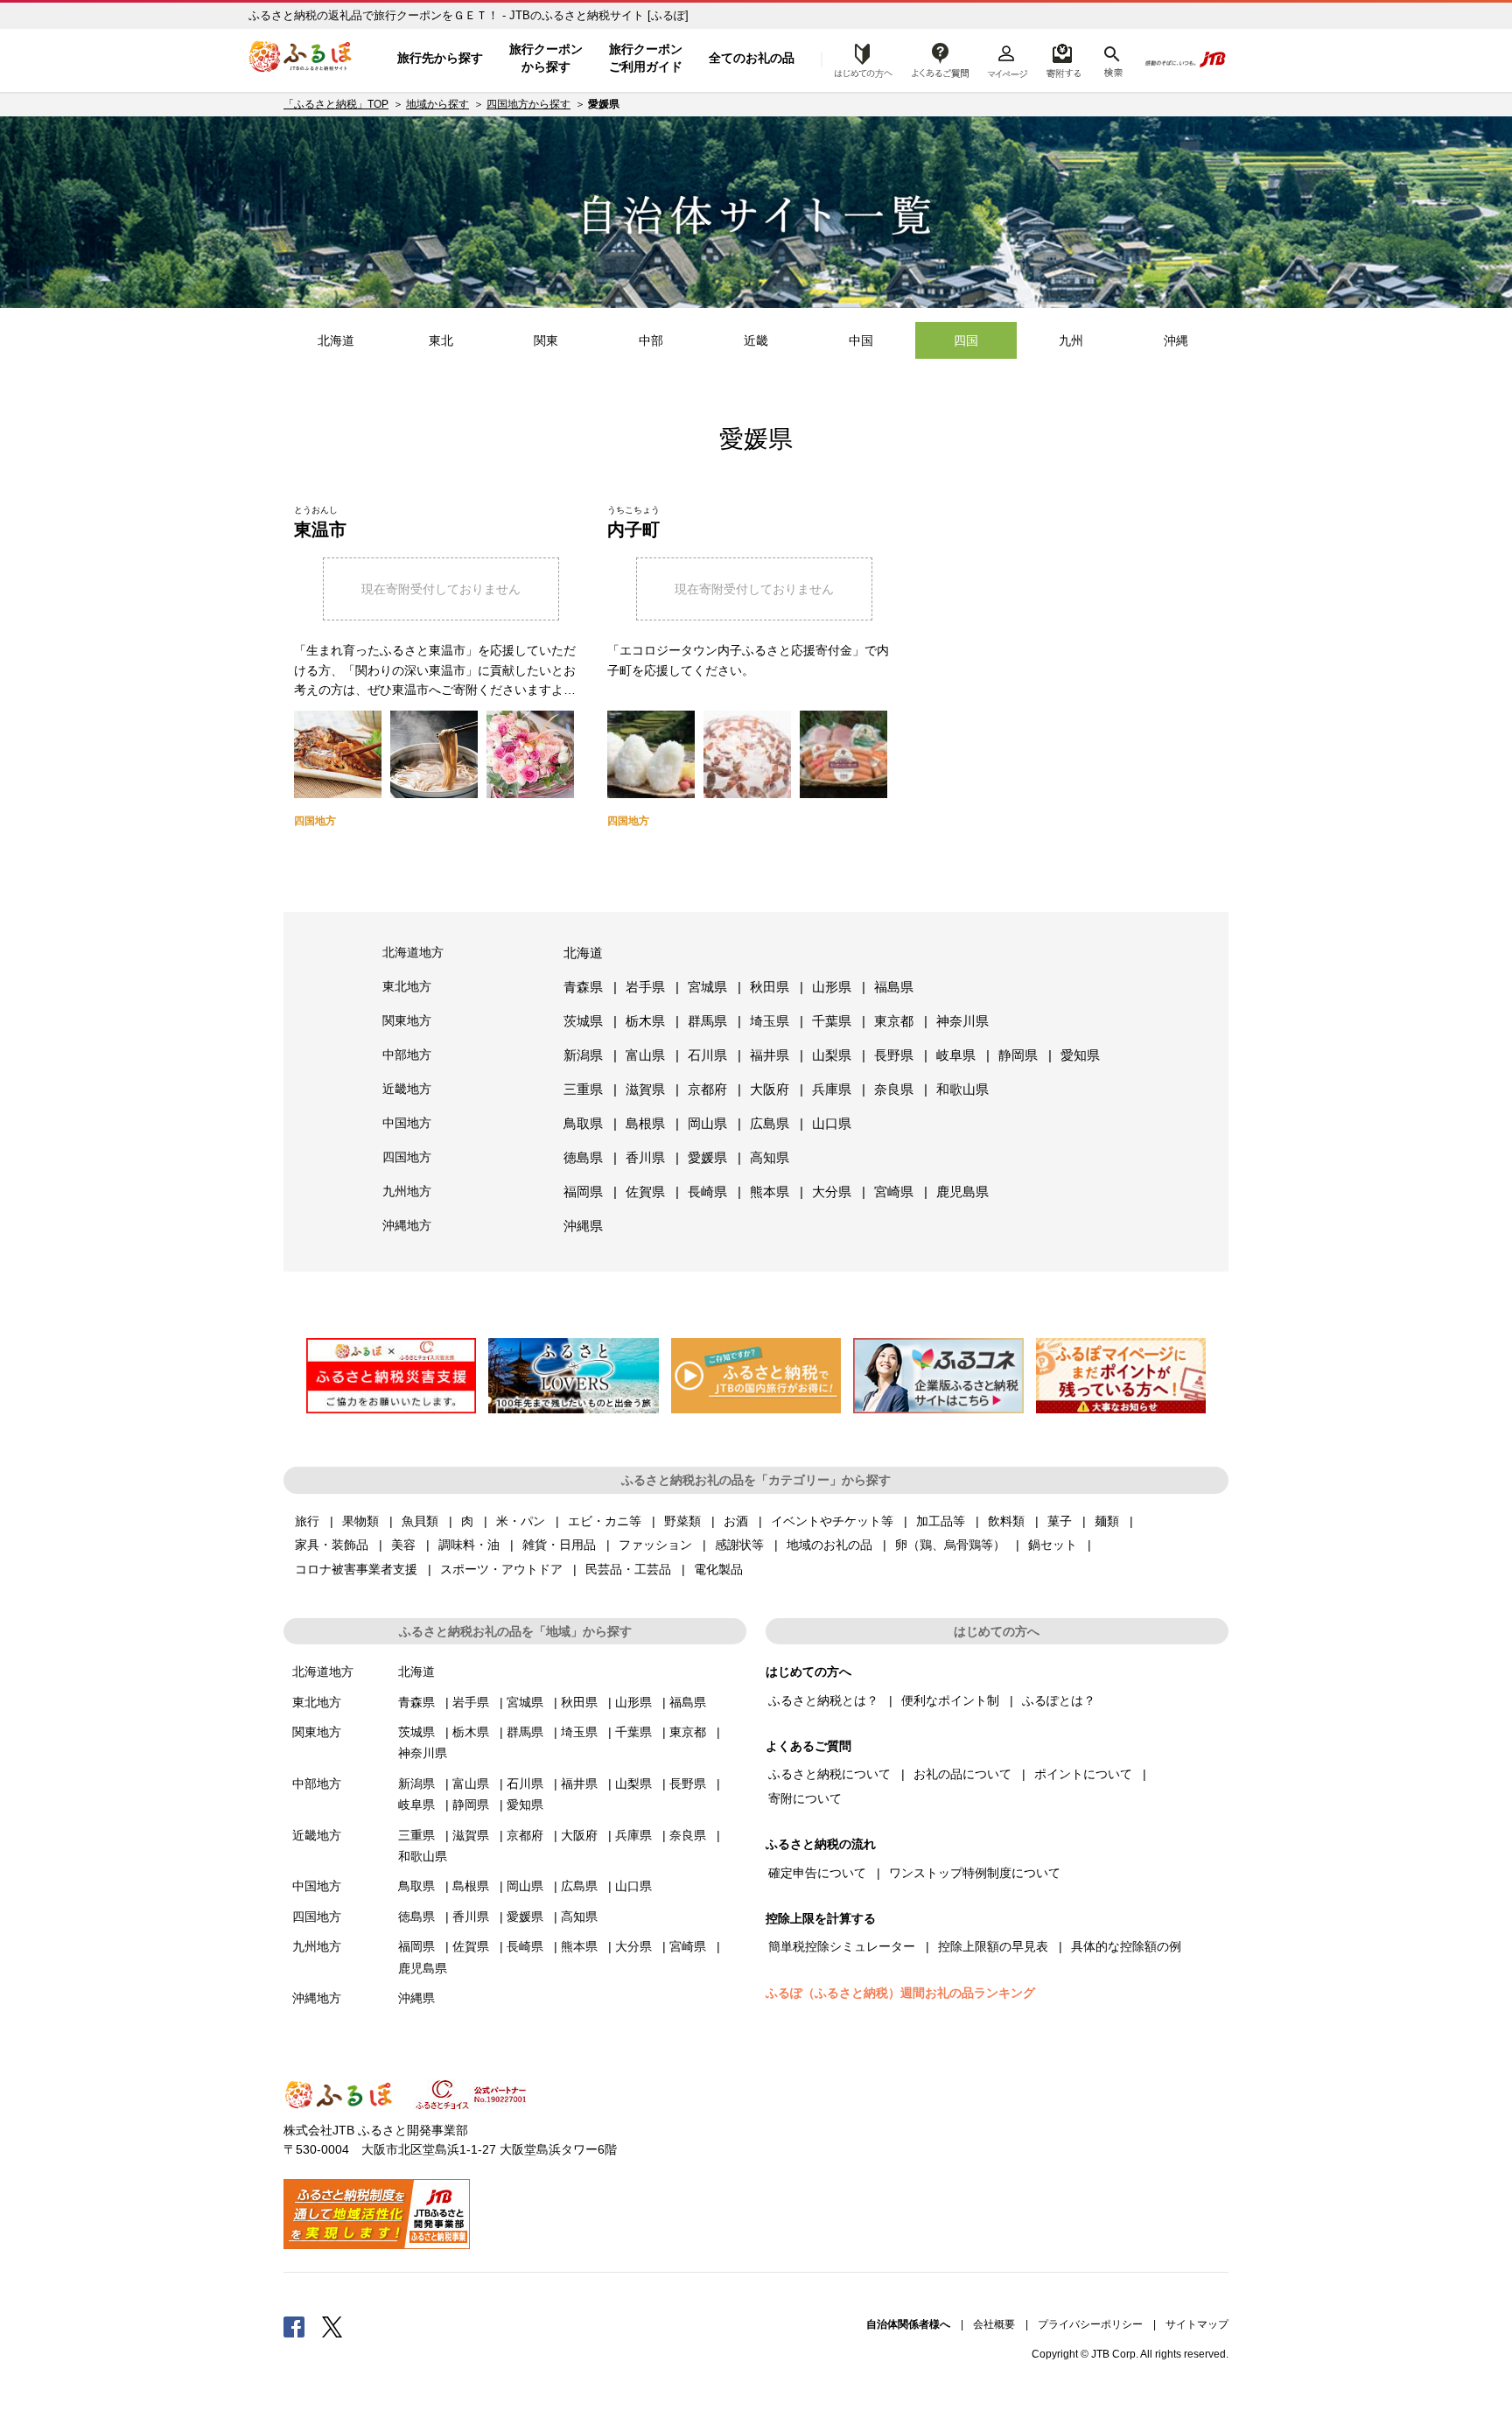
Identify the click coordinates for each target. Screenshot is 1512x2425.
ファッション (655, 1545)
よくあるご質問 (941, 59)
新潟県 (583, 1055)
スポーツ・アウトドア (501, 1569)
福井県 (770, 1055)
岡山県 (707, 1123)
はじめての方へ (858, 59)
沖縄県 (583, 1226)
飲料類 (1006, 1521)
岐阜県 (956, 1055)
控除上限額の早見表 (993, 1946)
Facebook (294, 2326)
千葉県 (832, 1021)
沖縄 (1176, 340)
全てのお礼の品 (752, 58)
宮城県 (707, 987)
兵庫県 (832, 1089)
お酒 (736, 1521)
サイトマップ (1197, 2324)
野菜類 (682, 1521)
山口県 (832, 1123)
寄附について (805, 1798)
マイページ (1007, 59)
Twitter (332, 2326)
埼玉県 (770, 1021)
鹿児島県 (962, 1191)
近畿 (756, 340)
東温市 (320, 529)
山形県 (832, 987)
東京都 (894, 1021)
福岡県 (583, 1191)
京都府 (707, 1089)
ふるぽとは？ (1059, 1700)
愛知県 (1080, 1055)
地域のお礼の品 (829, 1545)
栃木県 (645, 1021)
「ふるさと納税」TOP (336, 104)
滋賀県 (645, 1089)
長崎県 (707, 1191)
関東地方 (407, 1020)
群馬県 (707, 1021)
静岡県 (1018, 1055)
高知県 (770, 1157)
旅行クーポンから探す (546, 58)
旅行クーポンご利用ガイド (646, 58)
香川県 (645, 1157)
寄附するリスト (1063, 59)
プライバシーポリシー (1090, 2324)
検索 (1112, 59)
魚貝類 (420, 1521)
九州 (1071, 340)
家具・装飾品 (332, 1545)
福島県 (894, 987)
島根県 (645, 1123)
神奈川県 (962, 1021)
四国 (966, 340)
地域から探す (437, 104)
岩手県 (645, 987)
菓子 (1060, 1521)
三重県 (583, 1089)
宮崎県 (894, 1191)
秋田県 (770, 987)
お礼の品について (962, 1774)
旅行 (307, 1521)
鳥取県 (583, 1123)
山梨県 (832, 1055)
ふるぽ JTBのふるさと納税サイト (301, 59)
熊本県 (770, 1191)
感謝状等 (739, 1545)
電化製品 (718, 1569)
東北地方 (407, 986)
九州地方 (407, 1191)
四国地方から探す (528, 104)
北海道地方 (413, 952)
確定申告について (817, 1873)
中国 (861, 340)
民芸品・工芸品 (628, 1569)
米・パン (521, 1521)
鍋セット (1053, 1545)
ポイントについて (1083, 1774)
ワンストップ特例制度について (975, 1873)
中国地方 (407, 1123)
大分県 (832, 1191)
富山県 (645, 1055)
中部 (651, 340)
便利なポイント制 (950, 1700)
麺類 (1107, 1521)
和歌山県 (962, 1089)
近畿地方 (407, 1089)
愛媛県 (707, 1157)
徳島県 (583, 1157)
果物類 (360, 1521)
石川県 (707, 1055)
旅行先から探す (440, 58)
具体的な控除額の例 (1126, 1946)
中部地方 (407, 1055)
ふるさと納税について (829, 1774)
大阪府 (770, 1089)
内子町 (633, 529)
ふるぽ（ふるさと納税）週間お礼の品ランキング (900, 1993)
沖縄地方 (407, 1225)
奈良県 (894, 1089)
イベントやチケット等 (832, 1521)
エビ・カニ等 (605, 1521)
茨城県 (583, 1021)
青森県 (583, 987)
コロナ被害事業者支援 (356, 1569)
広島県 (770, 1123)
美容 (403, 1545)
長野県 (894, 1055)
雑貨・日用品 (559, 1545)
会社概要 (994, 2324)
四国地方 (407, 1157)
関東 (546, 340)
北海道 (336, 340)
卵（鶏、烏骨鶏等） (950, 1545)
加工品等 (941, 1521)
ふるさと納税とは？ (823, 1700)
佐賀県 (645, 1191)
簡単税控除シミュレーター (842, 1946)
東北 (441, 340)
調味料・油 (469, 1545)
